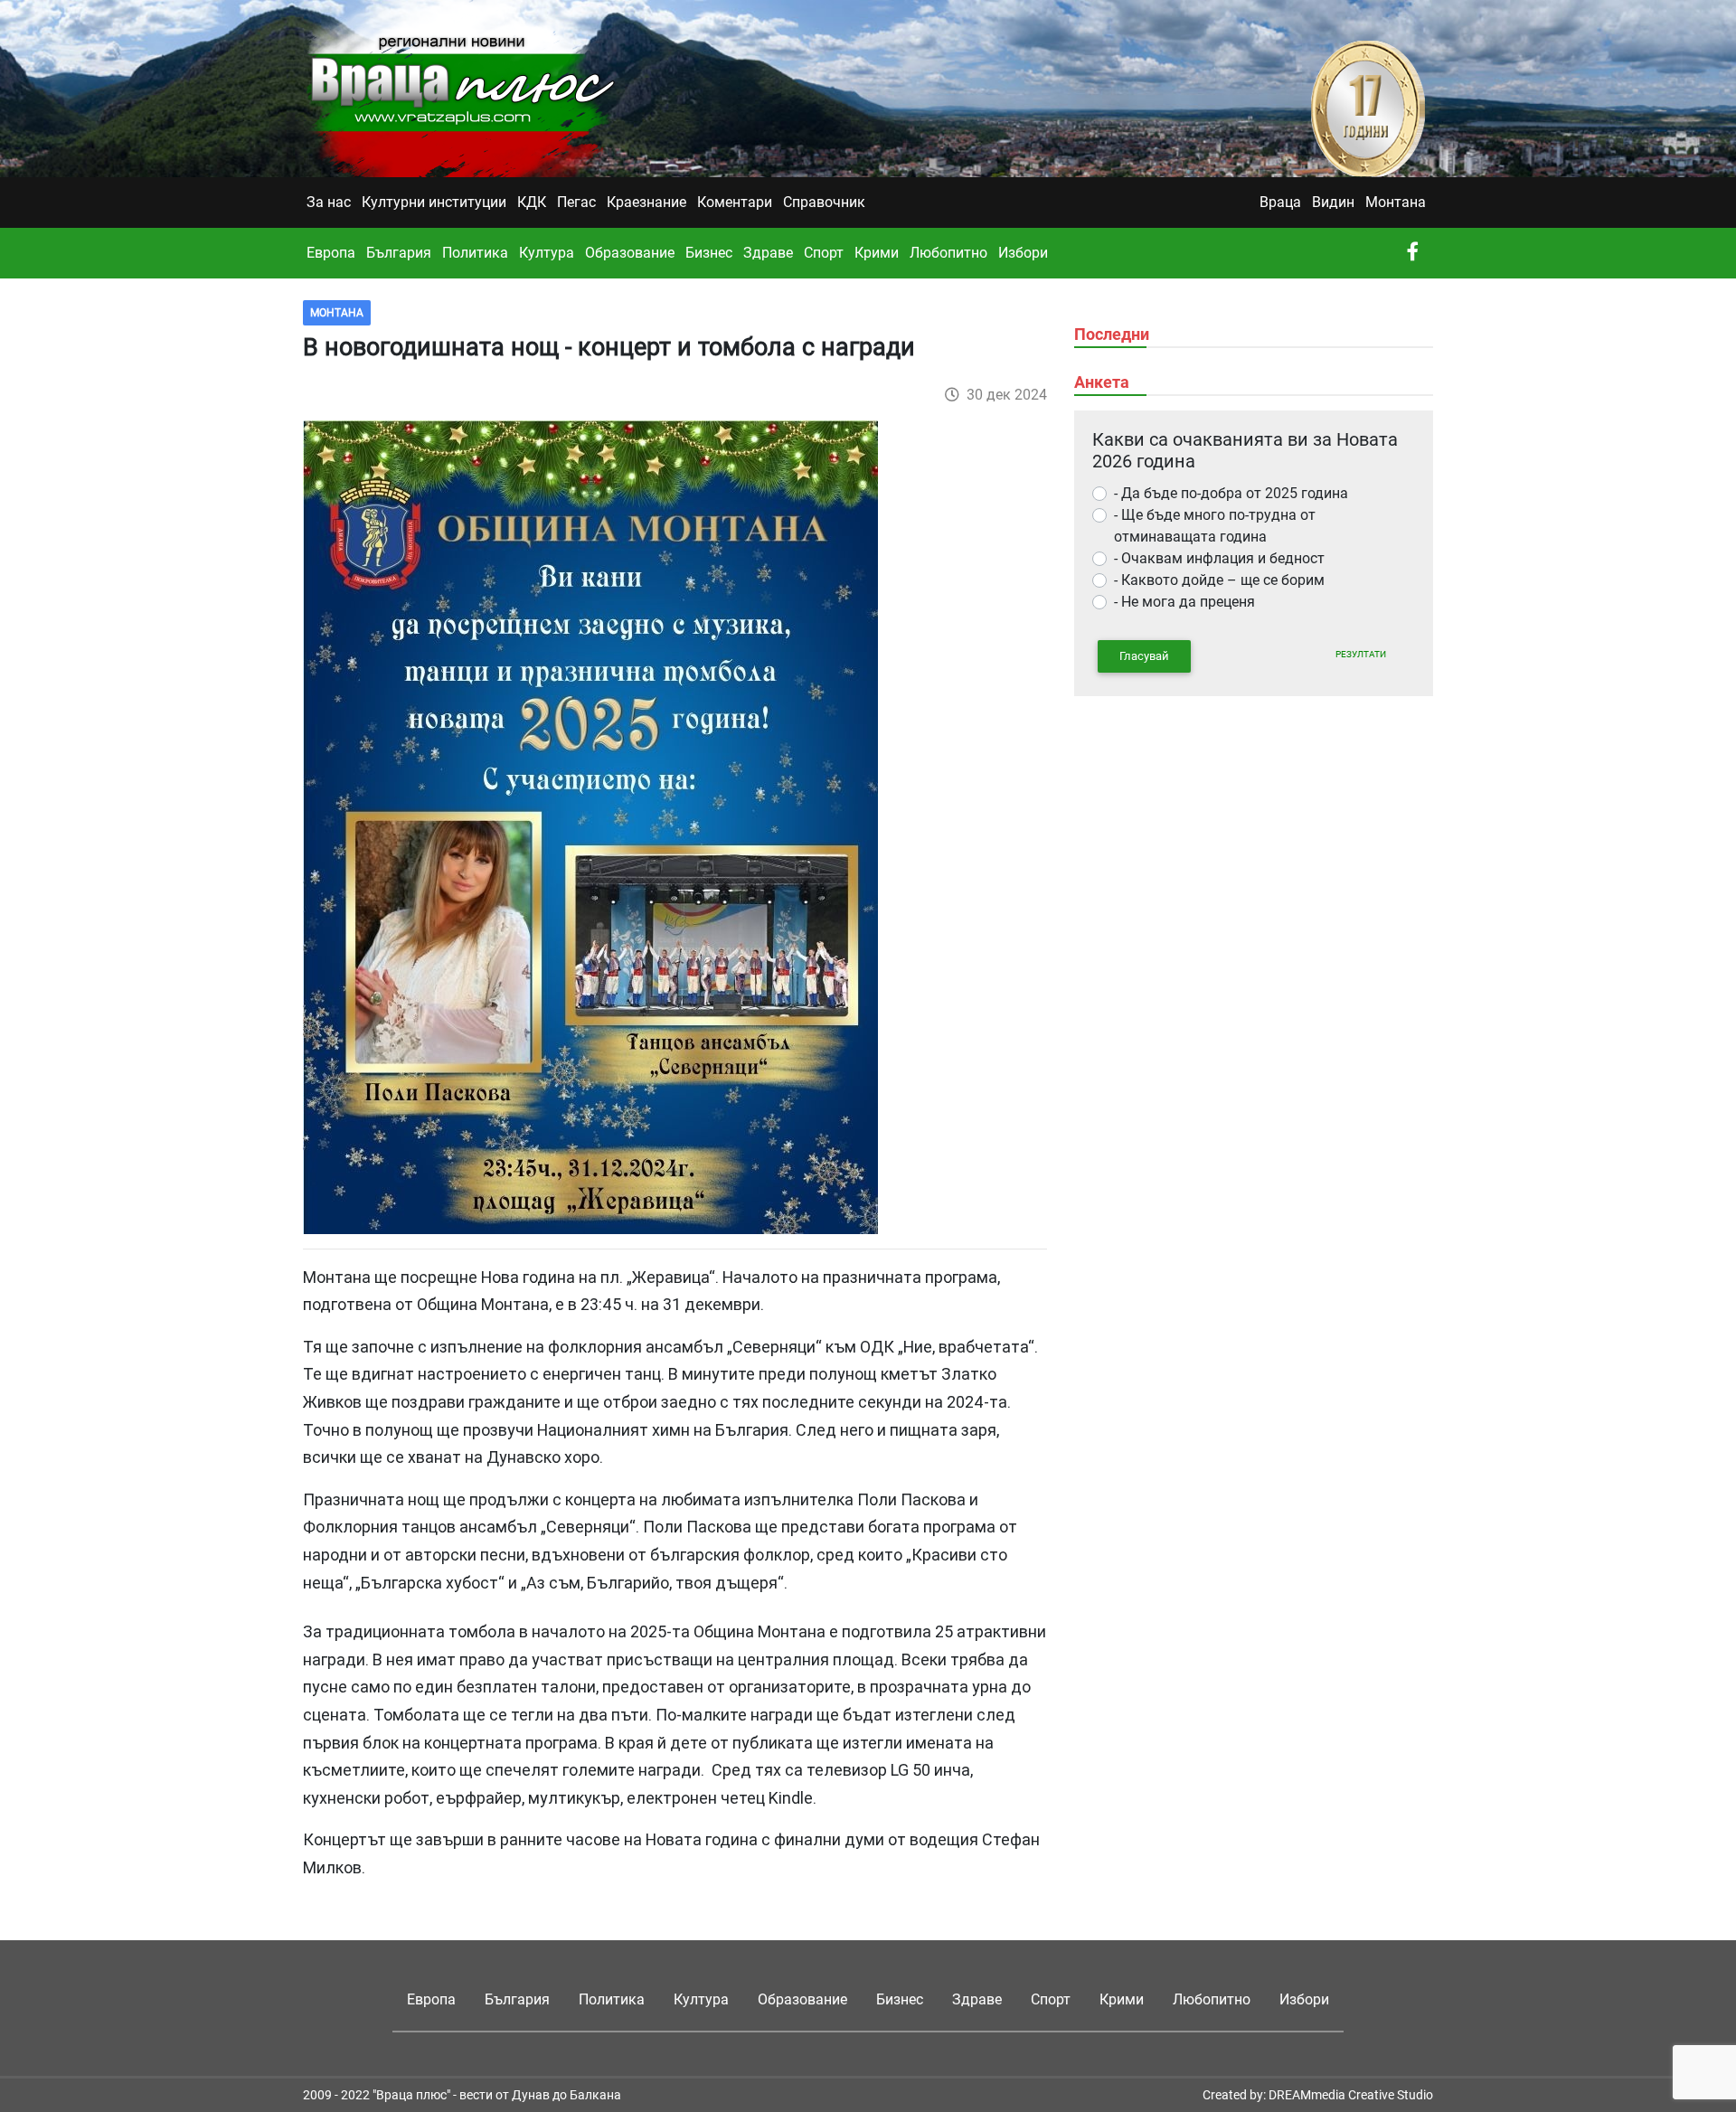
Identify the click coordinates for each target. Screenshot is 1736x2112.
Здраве (768, 253)
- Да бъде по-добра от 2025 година (1231, 493)
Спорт (824, 253)
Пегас (576, 202)
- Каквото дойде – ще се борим (1219, 580)
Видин (1333, 202)
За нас (329, 202)
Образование (630, 253)
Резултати (1361, 654)
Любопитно (948, 253)
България (399, 253)
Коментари (735, 202)
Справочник (824, 202)
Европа (331, 253)
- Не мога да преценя (1184, 602)
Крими (877, 253)
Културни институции (434, 202)
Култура (547, 253)
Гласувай (1144, 656)
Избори (1023, 253)
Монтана (1396, 202)
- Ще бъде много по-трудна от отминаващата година (1215, 526)
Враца (1280, 202)
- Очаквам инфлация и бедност (1219, 558)
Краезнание (646, 202)
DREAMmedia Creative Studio (1351, 2095)
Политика (475, 253)
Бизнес (709, 253)
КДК (532, 202)
